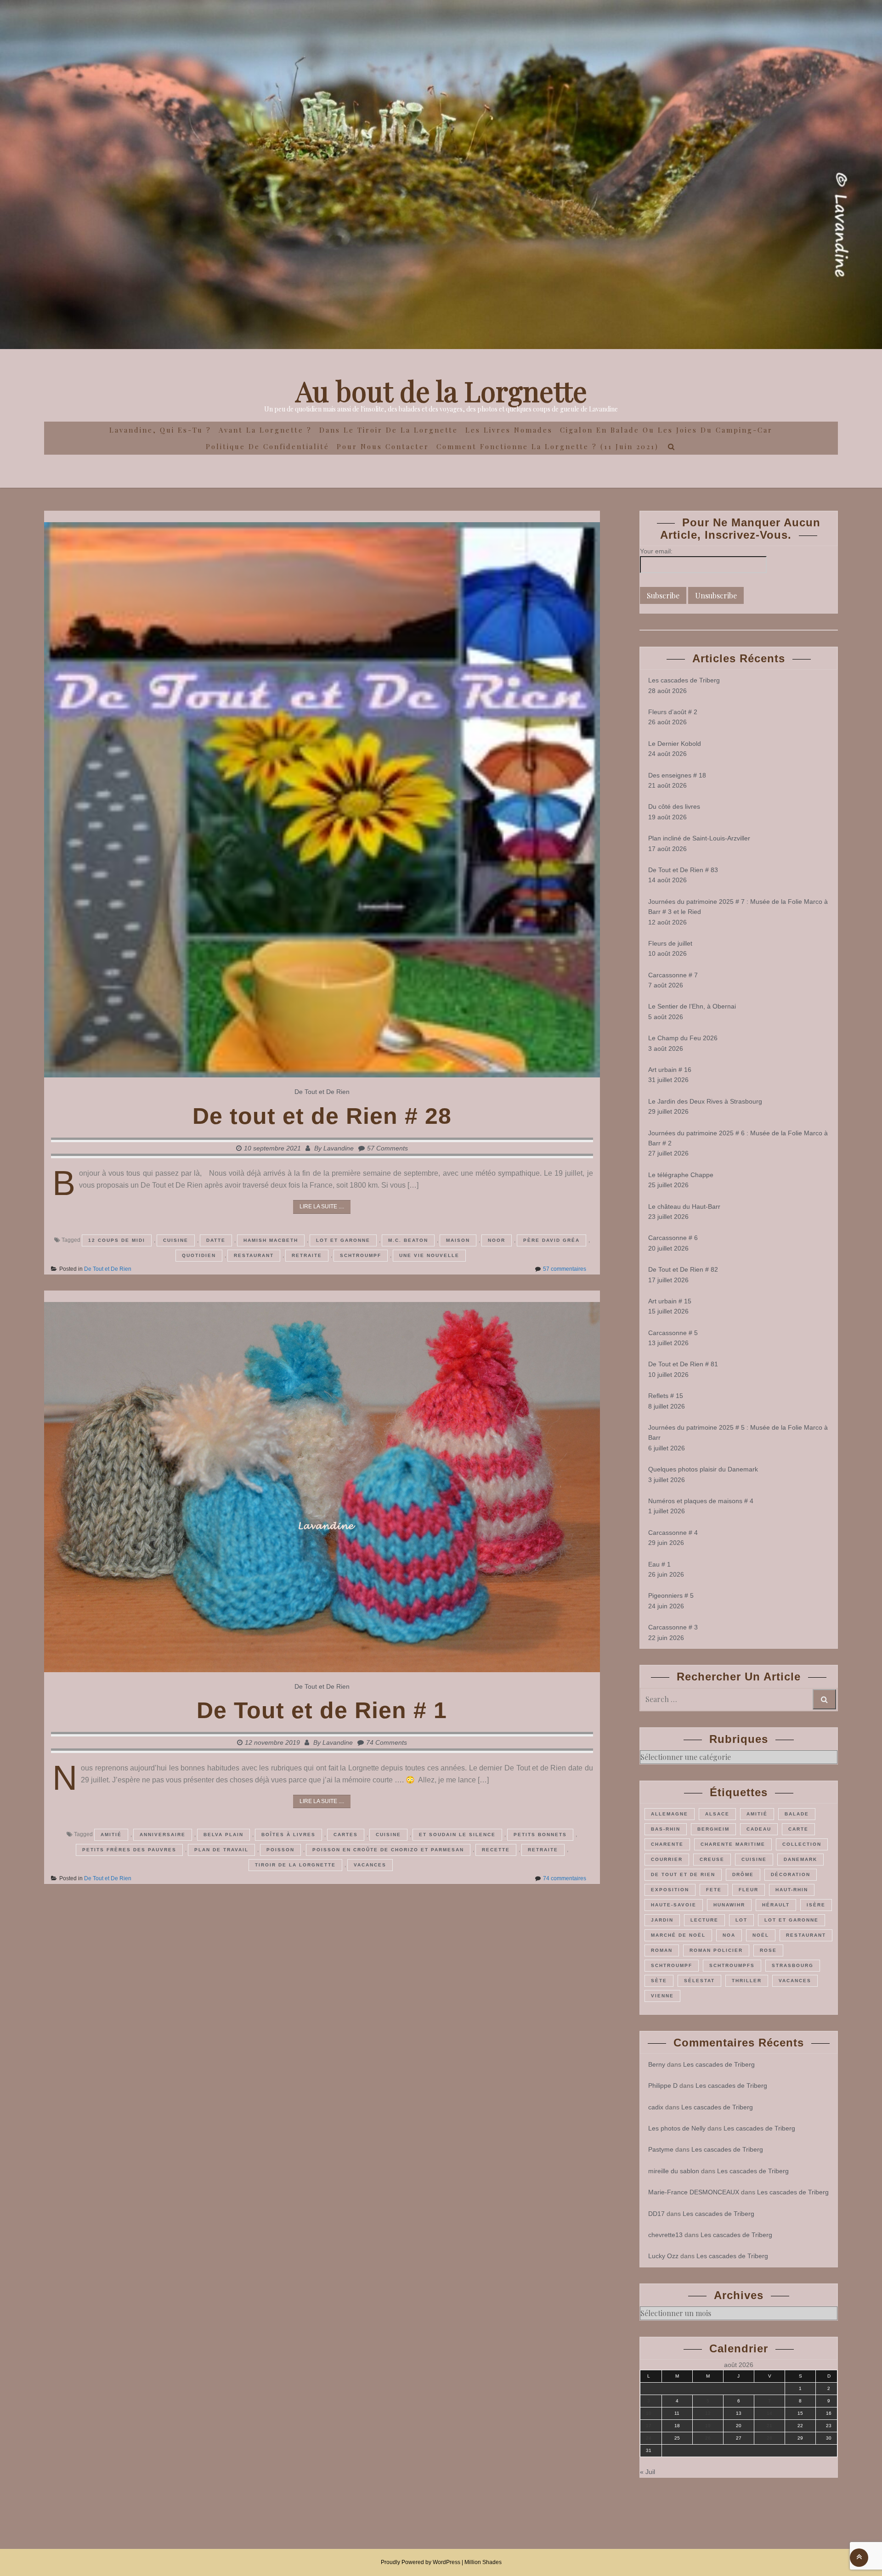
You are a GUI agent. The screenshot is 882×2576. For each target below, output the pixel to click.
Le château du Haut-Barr (684, 1206)
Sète (659, 1981)
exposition (670, 1890)
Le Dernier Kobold (675, 744)
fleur (749, 1890)
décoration (791, 1874)
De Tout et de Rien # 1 (322, 1710)
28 (769, 2438)
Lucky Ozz (663, 2256)
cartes (346, 1835)
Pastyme (661, 2149)
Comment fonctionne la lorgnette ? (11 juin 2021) (548, 446)
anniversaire (163, 1835)
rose (768, 1950)
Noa (729, 1935)
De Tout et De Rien (322, 1092)
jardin (662, 1920)
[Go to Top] (859, 2557)
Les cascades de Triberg (684, 680)
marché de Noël (678, 1935)
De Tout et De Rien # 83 (683, 870)
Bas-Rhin (666, 1829)
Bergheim (713, 1829)
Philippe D (663, 2086)
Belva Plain (223, 1835)
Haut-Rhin (792, 1890)
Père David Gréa (551, 1240)
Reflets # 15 (666, 1396)
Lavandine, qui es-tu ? (160, 430)
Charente (667, 1844)
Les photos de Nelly (677, 2128)
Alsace (717, 1814)
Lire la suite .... (322, 1206)
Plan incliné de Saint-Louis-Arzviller (699, 838)
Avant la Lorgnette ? (265, 430)
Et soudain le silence (457, 1835)
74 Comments (387, 1742)
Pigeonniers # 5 (671, 1595)
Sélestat (699, 1981)
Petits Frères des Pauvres (129, 1850)
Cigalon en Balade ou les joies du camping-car (666, 430)
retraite (307, 1255)
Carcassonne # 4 (673, 1533)
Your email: (656, 551)
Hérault (776, 1905)
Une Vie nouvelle (429, 1255)
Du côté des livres (674, 806)
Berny (657, 2064)
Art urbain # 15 (670, 1301)
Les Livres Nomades (509, 430)
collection (802, 1844)
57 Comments (387, 1148)
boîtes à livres (288, 1835)
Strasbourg (793, 1965)
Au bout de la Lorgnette (441, 390)
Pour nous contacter (383, 446)
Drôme (743, 1874)
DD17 (656, 2214)
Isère (816, 1905)
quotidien (199, 1255)
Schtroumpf (361, 1255)
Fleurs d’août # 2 (673, 712)
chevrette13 (665, 2235)
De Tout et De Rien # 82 (683, 1269)
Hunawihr (729, 1905)
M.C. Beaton (408, 1240)
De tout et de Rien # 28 (322, 1116)
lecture (704, 1920)
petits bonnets (540, 1835)
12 (708, 2413)
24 (649, 2438)
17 (649, 2426)
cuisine (176, 1240)
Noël (761, 1935)
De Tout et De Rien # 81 (683, 1364)
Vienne (662, 1996)
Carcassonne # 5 (673, 1333)
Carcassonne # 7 (673, 975)
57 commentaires (565, 1269)
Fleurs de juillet (670, 943)
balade (797, 1814)
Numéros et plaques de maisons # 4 (701, 1501)
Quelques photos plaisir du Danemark (703, 1469)
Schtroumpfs (732, 1965)
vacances (370, 1865)
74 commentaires (565, 1878)
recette (496, 1850)
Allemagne (670, 1814)
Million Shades (483, 2562)
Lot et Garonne (343, 1240)
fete (714, 1890)
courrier (667, 1859)
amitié (111, 1835)
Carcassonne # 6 (673, 1238)
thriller (747, 1981)
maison (458, 1240)
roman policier (716, 1950)
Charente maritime (733, 1844)
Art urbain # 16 (670, 1070)
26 (708, 2438)
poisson (280, 1850)
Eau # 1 (659, 1564)
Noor (497, 1240)
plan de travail (221, 1850)
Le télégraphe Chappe (681, 1175)
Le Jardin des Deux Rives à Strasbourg (705, 1101)
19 (708, 2426)
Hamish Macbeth (271, 1240)
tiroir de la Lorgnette (295, 1865)
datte (216, 1240)
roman (662, 1950)
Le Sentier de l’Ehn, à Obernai (692, 1006)
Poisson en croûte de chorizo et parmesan (388, 1850)
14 (769, 2413)
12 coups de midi (117, 1240)
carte (798, 1829)
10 (649, 2413)
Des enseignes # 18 (677, 775)
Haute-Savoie (674, 1905)
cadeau (759, 1829)
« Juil (647, 2472)
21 (769, 2426)
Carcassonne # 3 (673, 1627)
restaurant (254, 1255)
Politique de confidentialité (268, 446)
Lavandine (339, 1148)
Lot (741, 1920)
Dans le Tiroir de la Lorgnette (389, 430)
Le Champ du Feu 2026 (683, 1038)
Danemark (800, 1859)
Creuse (712, 1859)
